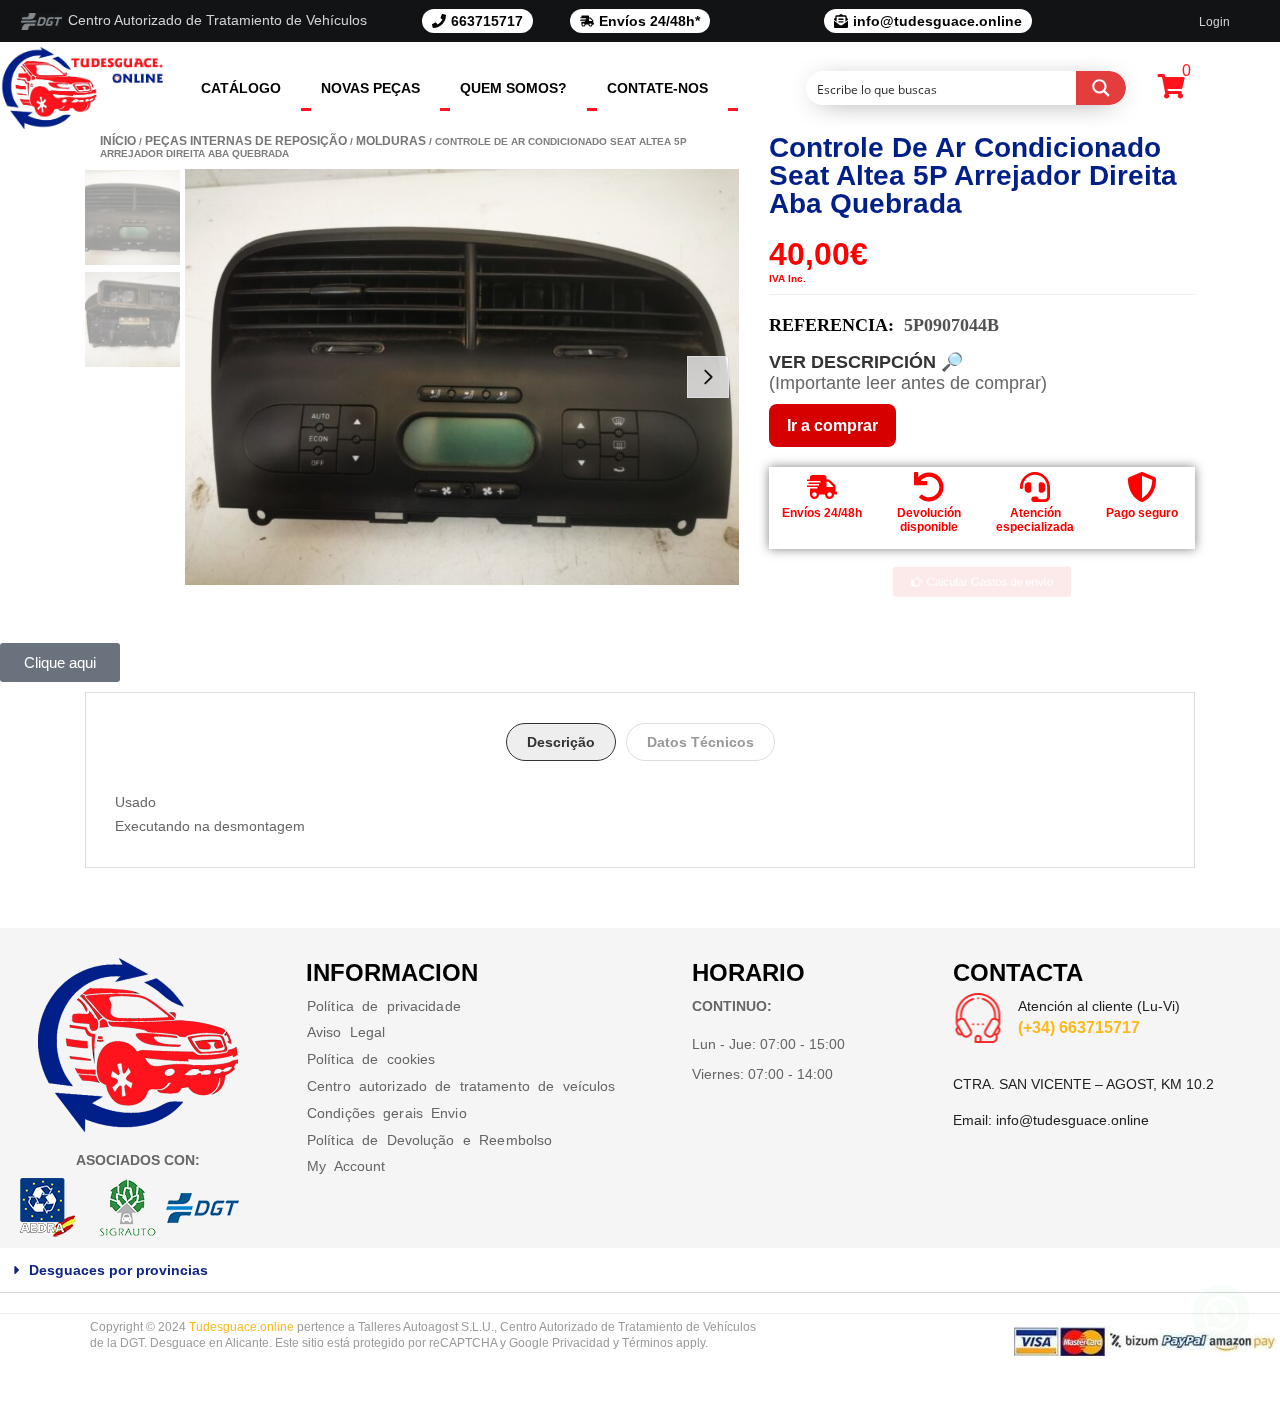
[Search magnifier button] (1101, 88)
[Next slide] (708, 377)
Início (118, 141)
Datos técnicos (700, 742)
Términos (647, 1343)
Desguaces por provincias (118, 1270)
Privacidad (581, 1343)
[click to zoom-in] (462, 377)
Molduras (391, 141)
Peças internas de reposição (246, 141)
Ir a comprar (832, 425)
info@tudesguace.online (1072, 1120)
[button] (640, 1270)
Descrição (561, 742)
